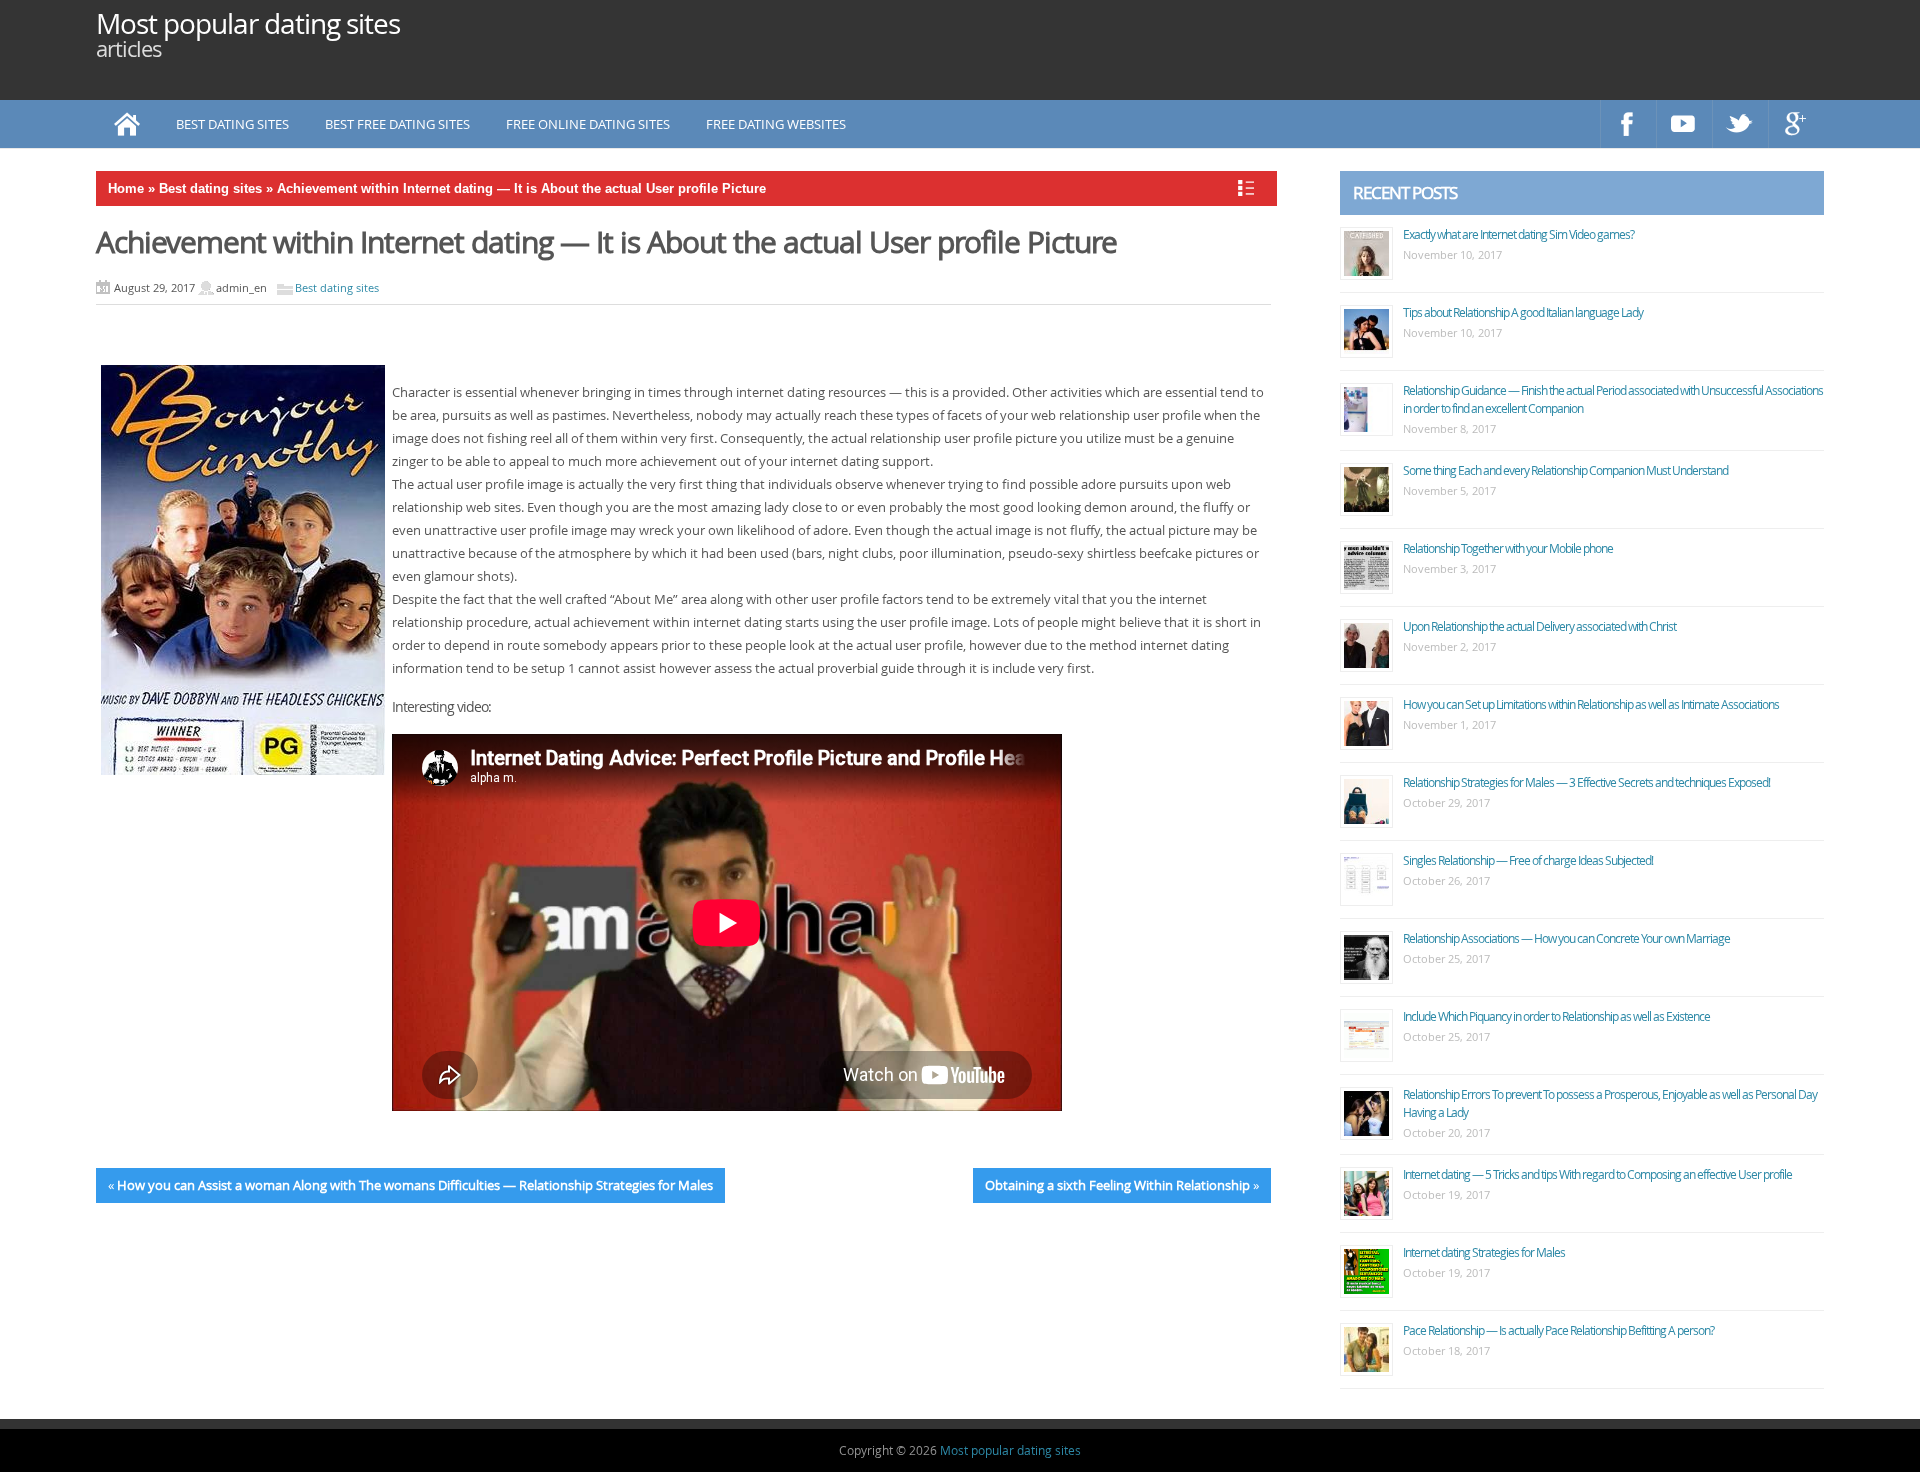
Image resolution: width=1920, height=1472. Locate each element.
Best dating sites (232, 124)
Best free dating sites (397, 124)
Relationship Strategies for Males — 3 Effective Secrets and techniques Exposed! (1586, 782)
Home (126, 188)
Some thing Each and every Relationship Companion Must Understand (1565, 470)
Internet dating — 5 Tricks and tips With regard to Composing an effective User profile (1597, 1174)
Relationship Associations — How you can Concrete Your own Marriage (1566, 938)
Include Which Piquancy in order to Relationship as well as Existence (1556, 1016)
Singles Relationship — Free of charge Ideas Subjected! (1528, 860)
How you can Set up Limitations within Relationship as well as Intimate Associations (1591, 704)
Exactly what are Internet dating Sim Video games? (1518, 234)
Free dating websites (776, 124)
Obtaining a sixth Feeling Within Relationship (1117, 1185)
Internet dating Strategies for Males (1484, 1252)
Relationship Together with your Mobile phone (1508, 548)
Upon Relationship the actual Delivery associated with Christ (1539, 626)
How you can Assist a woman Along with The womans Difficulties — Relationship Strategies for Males (415, 1185)
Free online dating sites (588, 124)
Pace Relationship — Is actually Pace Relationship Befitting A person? (1558, 1330)
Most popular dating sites (248, 23)
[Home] (127, 124)
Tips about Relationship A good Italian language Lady (1523, 312)
